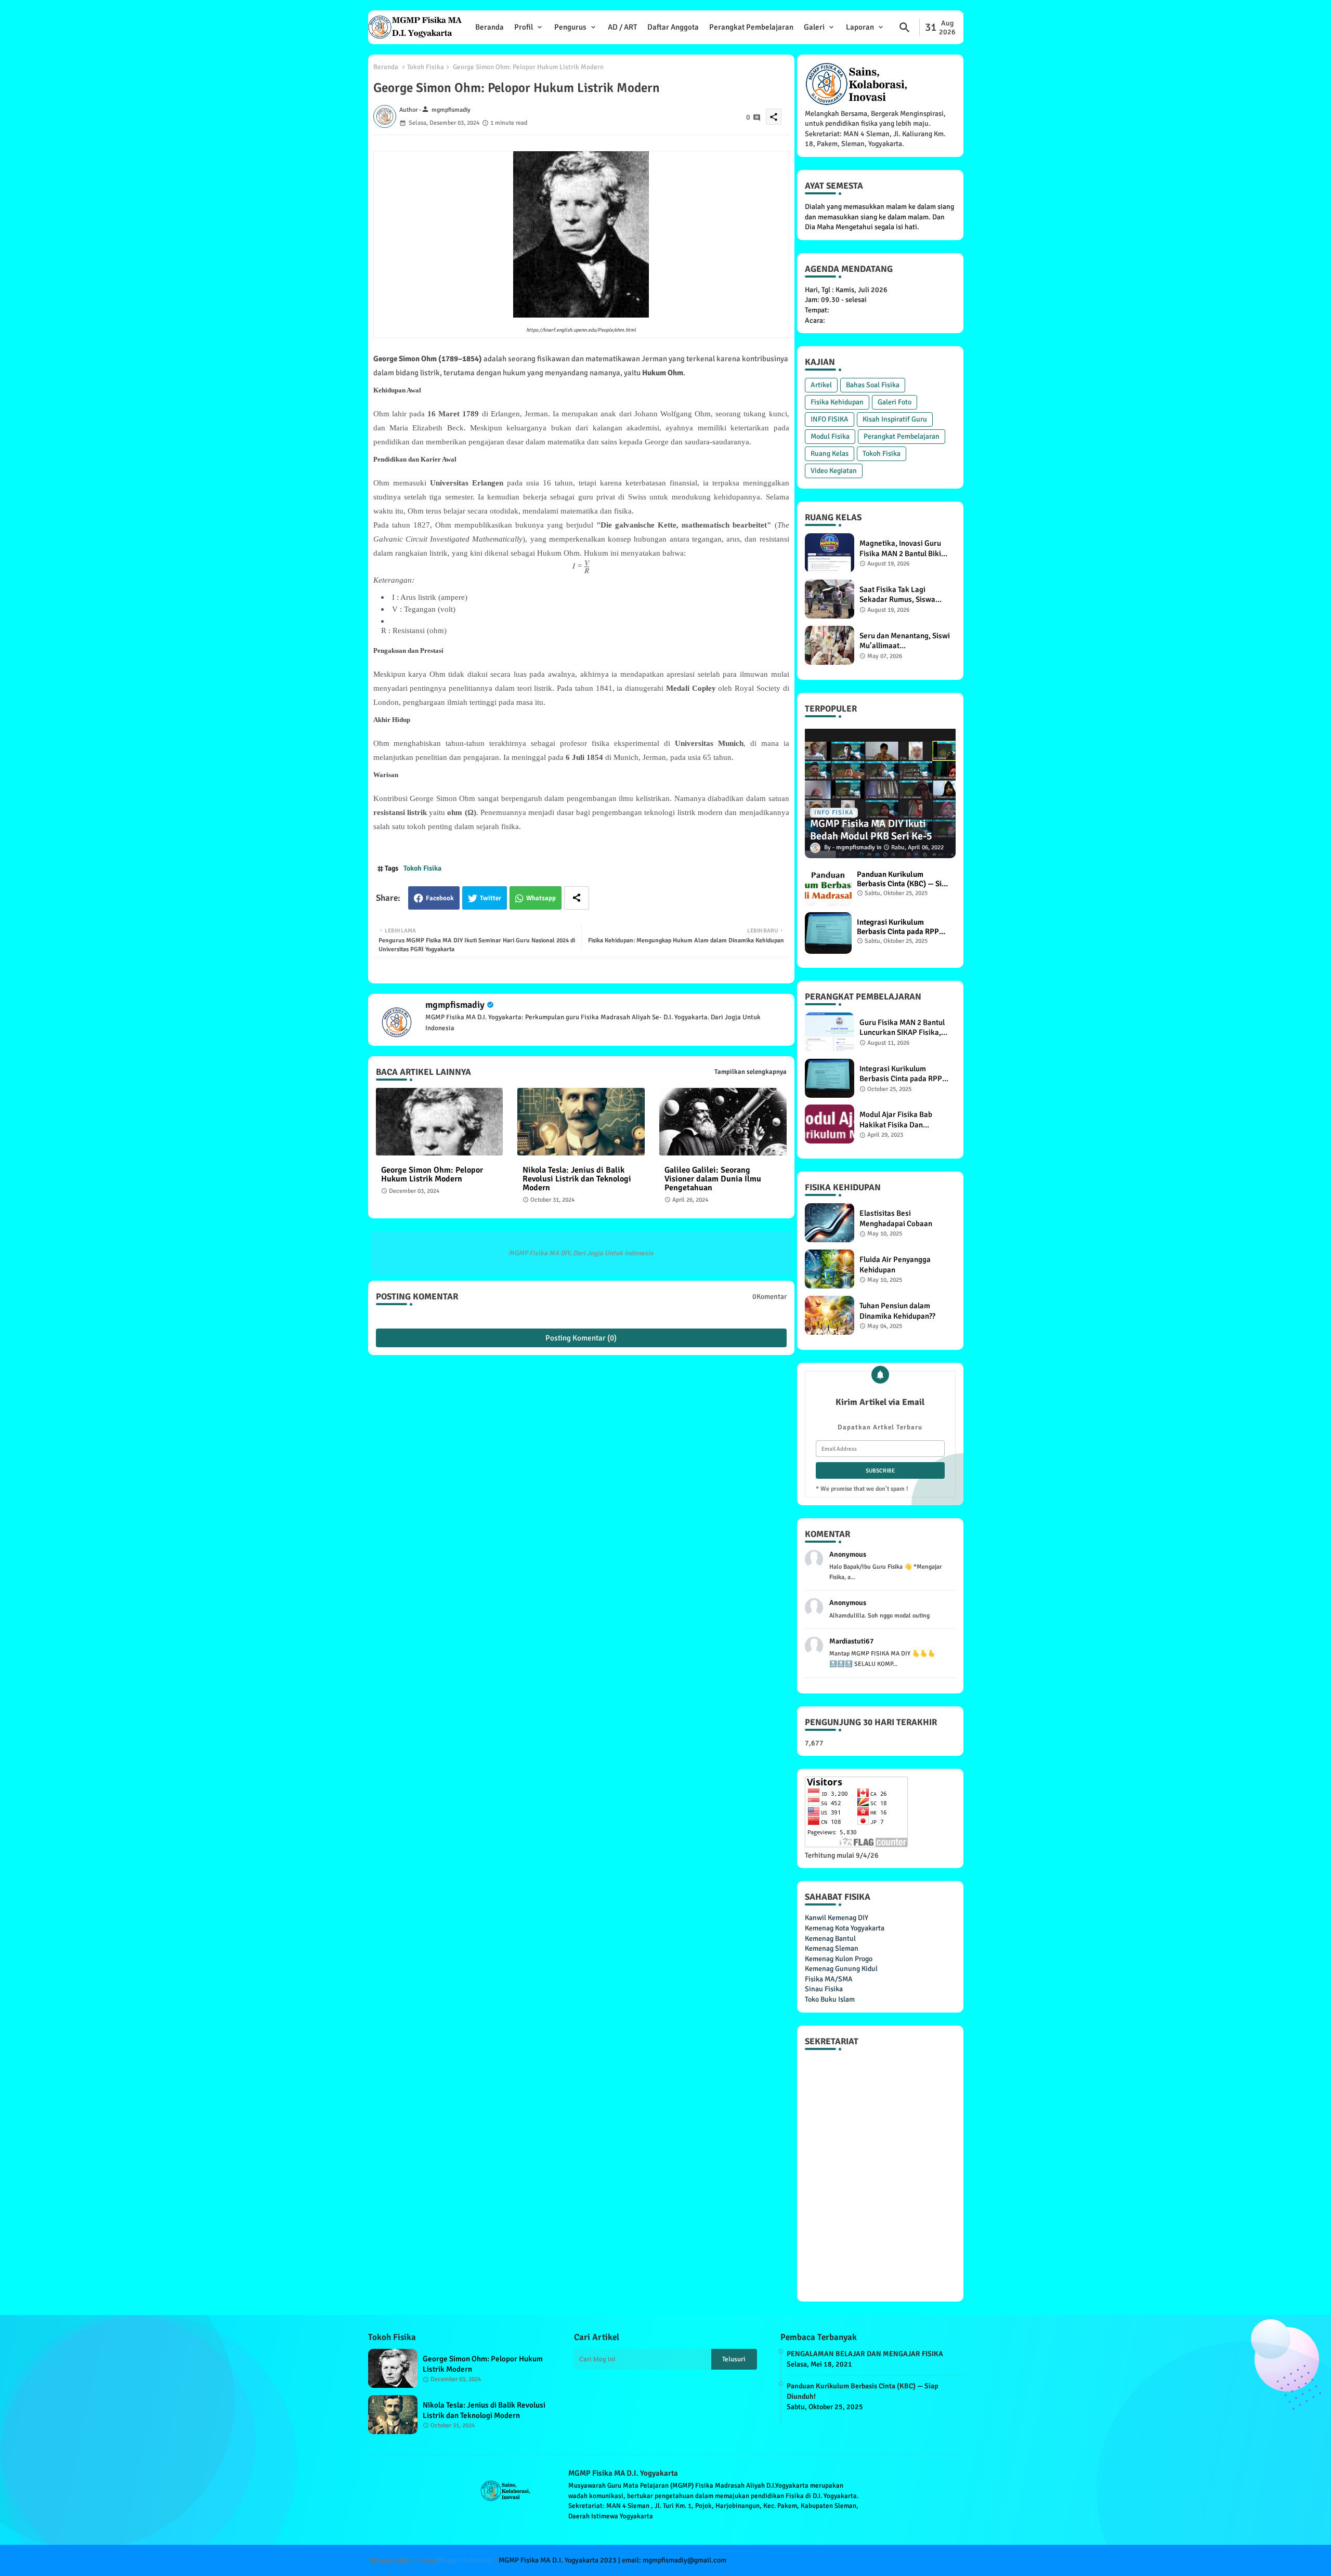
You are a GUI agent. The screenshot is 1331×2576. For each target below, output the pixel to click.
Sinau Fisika (824, 1989)
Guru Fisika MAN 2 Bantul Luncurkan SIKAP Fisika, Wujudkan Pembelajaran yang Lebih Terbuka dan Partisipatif (902, 1028)
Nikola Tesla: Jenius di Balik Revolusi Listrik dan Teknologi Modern (577, 1179)
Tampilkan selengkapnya (751, 1072)
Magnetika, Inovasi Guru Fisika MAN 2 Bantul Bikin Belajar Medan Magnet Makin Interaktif (902, 549)
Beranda (490, 27)
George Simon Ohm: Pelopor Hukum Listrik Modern (432, 1175)
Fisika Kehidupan (837, 402)
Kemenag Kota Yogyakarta (845, 1928)
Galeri (814, 27)
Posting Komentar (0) (581, 1338)
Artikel (821, 385)
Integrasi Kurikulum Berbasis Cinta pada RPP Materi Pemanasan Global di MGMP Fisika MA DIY (900, 927)
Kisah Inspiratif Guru (895, 419)
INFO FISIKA (830, 419)
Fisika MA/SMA (829, 1979)
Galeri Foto (895, 402)
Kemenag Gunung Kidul (841, 1969)
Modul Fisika (830, 436)
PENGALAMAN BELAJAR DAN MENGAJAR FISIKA (865, 2354)
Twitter (491, 898)
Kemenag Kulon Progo (839, 1959)
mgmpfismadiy (455, 1005)
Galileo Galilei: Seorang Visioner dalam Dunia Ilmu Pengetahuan (713, 1179)
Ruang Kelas (830, 454)
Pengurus (570, 27)
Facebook (440, 898)
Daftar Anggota (673, 27)
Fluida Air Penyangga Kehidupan (895, 1265)
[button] (905, 28)
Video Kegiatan (834, 471)
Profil (524, 27)
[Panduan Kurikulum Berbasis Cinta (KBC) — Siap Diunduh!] (828, 885)
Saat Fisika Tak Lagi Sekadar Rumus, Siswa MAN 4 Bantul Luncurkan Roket (901, 595)
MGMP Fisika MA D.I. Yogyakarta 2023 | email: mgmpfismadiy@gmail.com (612, 2560)
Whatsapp (541, 898)
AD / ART (622, 27)
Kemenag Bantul (830, 1938)
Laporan (860, 27)
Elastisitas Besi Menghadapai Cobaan (896, 1218)
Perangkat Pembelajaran (751, 27)
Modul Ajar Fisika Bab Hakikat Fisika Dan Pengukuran (896, 1120)
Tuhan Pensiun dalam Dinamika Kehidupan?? (897, 1311)
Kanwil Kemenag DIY (837, 1918)
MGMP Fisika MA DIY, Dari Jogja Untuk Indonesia (581, 1253)
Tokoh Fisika (426, 67)
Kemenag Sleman (832, 1948)
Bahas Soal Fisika (873, 385)
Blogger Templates (465, 2560)
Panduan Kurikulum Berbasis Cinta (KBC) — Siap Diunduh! (903, 879)
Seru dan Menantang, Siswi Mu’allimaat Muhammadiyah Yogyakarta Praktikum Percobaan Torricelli (905, 641)
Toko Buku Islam (830, 1999)
